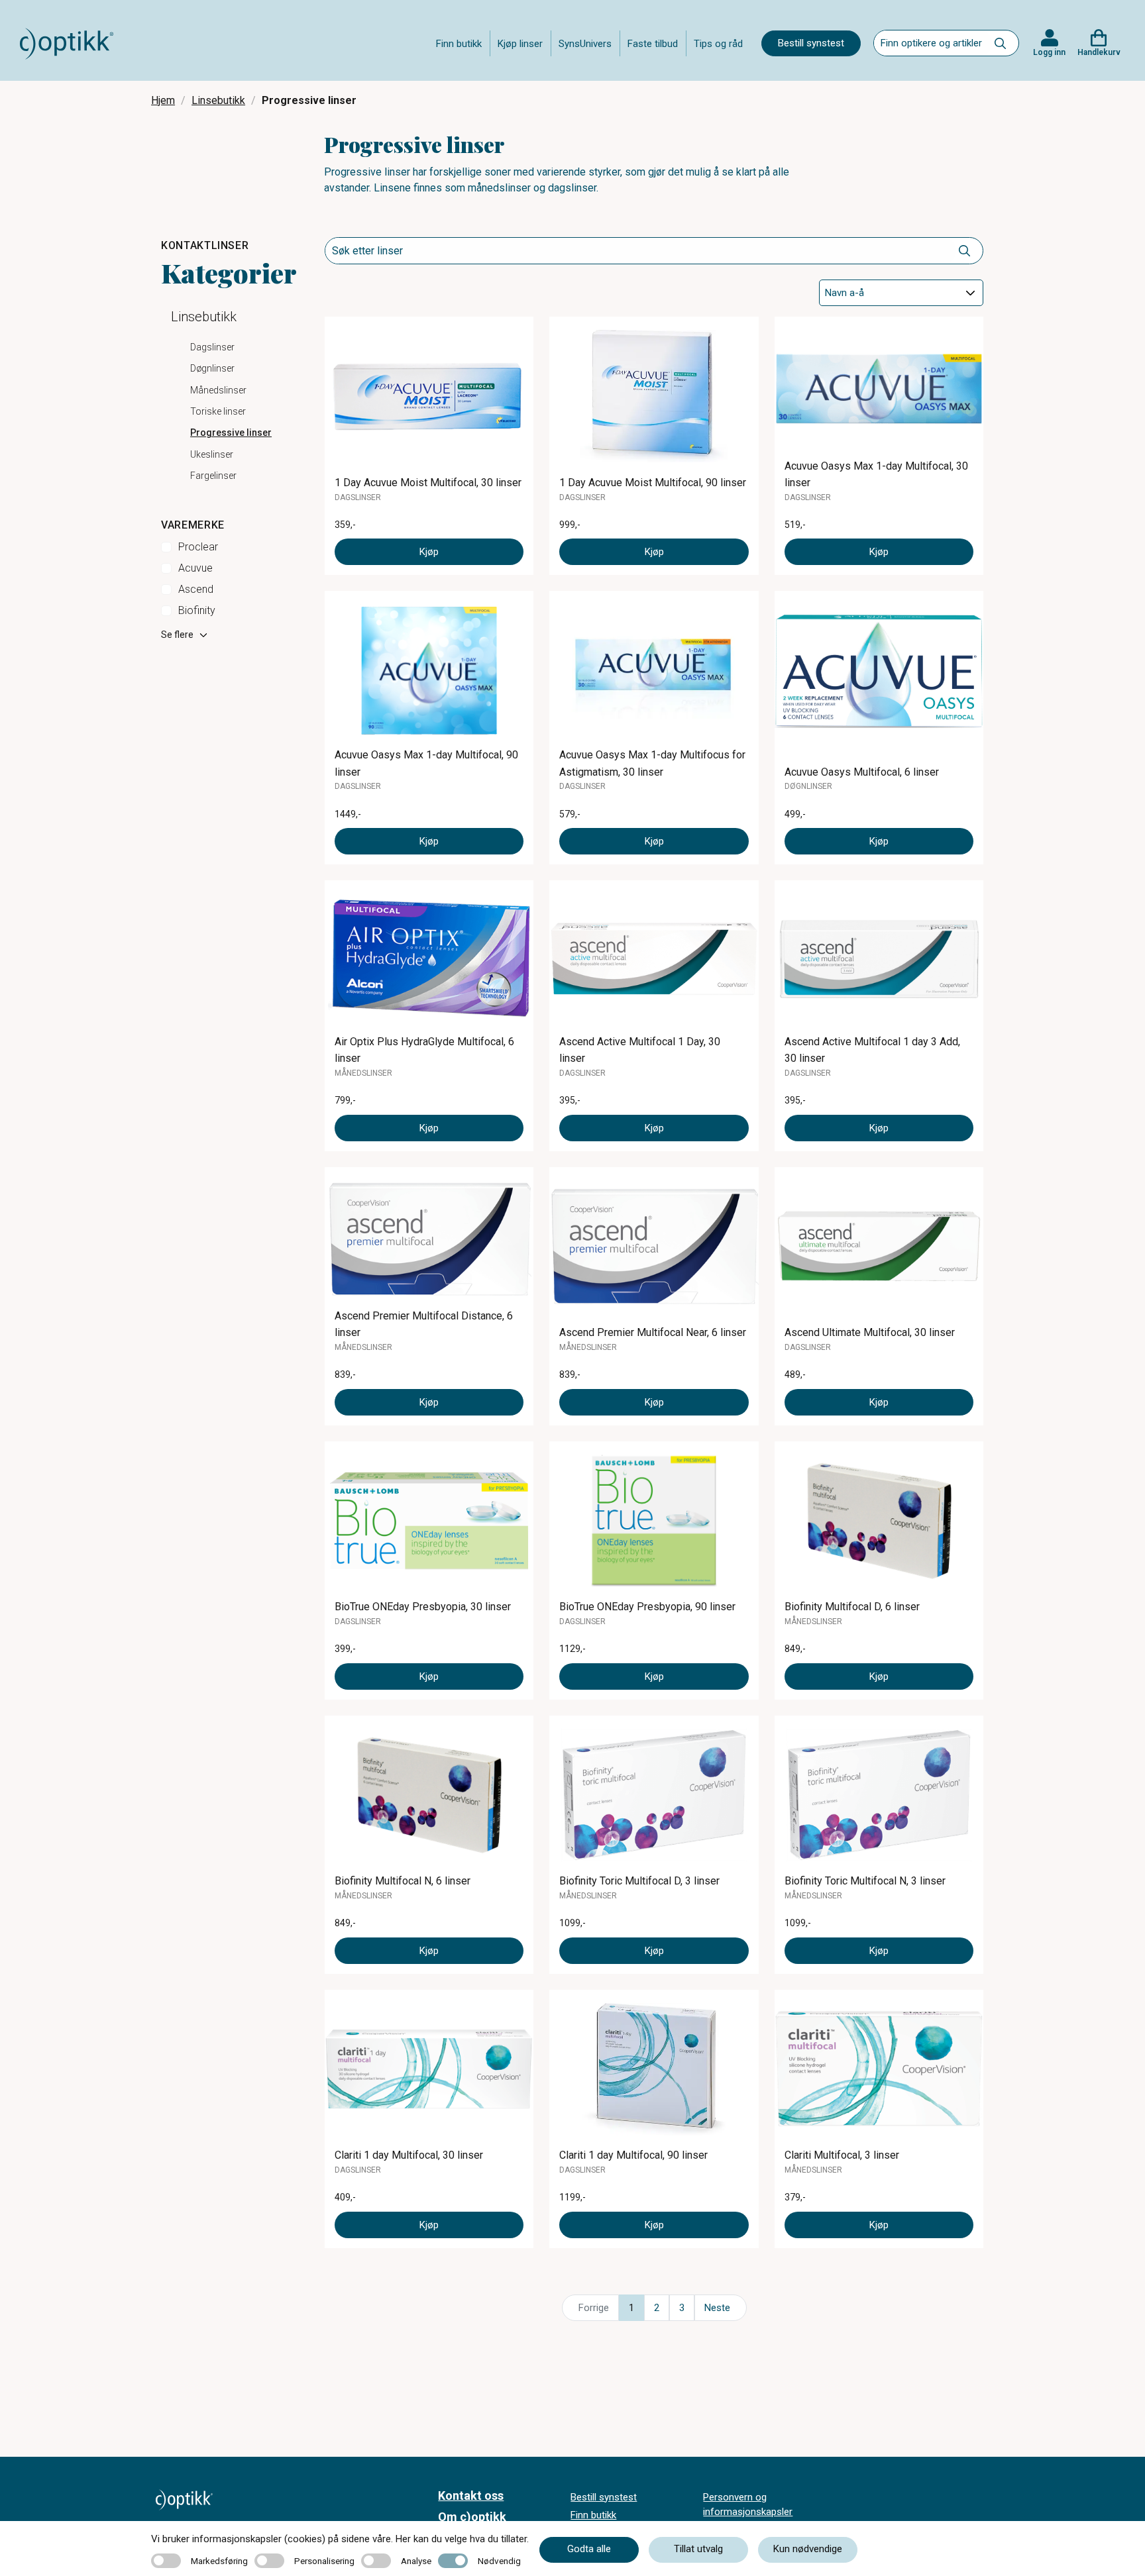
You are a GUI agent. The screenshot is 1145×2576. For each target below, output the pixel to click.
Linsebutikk (218, 100)
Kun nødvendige (808, 2549)
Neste (717, 2308)
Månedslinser (218, 390)
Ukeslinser (212, 454)
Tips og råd (718, 44)
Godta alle (589, 2549)
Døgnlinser (212, 368)
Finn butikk (459, 44)
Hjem (163, 100)
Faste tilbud (653, 44)
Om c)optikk (472, 2517)
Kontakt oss (471, 2496)
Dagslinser (212, 347)
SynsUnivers (585, 44)
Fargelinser (213, 476)
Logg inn (1049, 52)
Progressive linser (231, 433)
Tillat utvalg (698, 2549)
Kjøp (429, 552)
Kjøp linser (520, 44)
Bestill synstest (811, 43)
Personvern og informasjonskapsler (748, 2505)
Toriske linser (218, 411)
